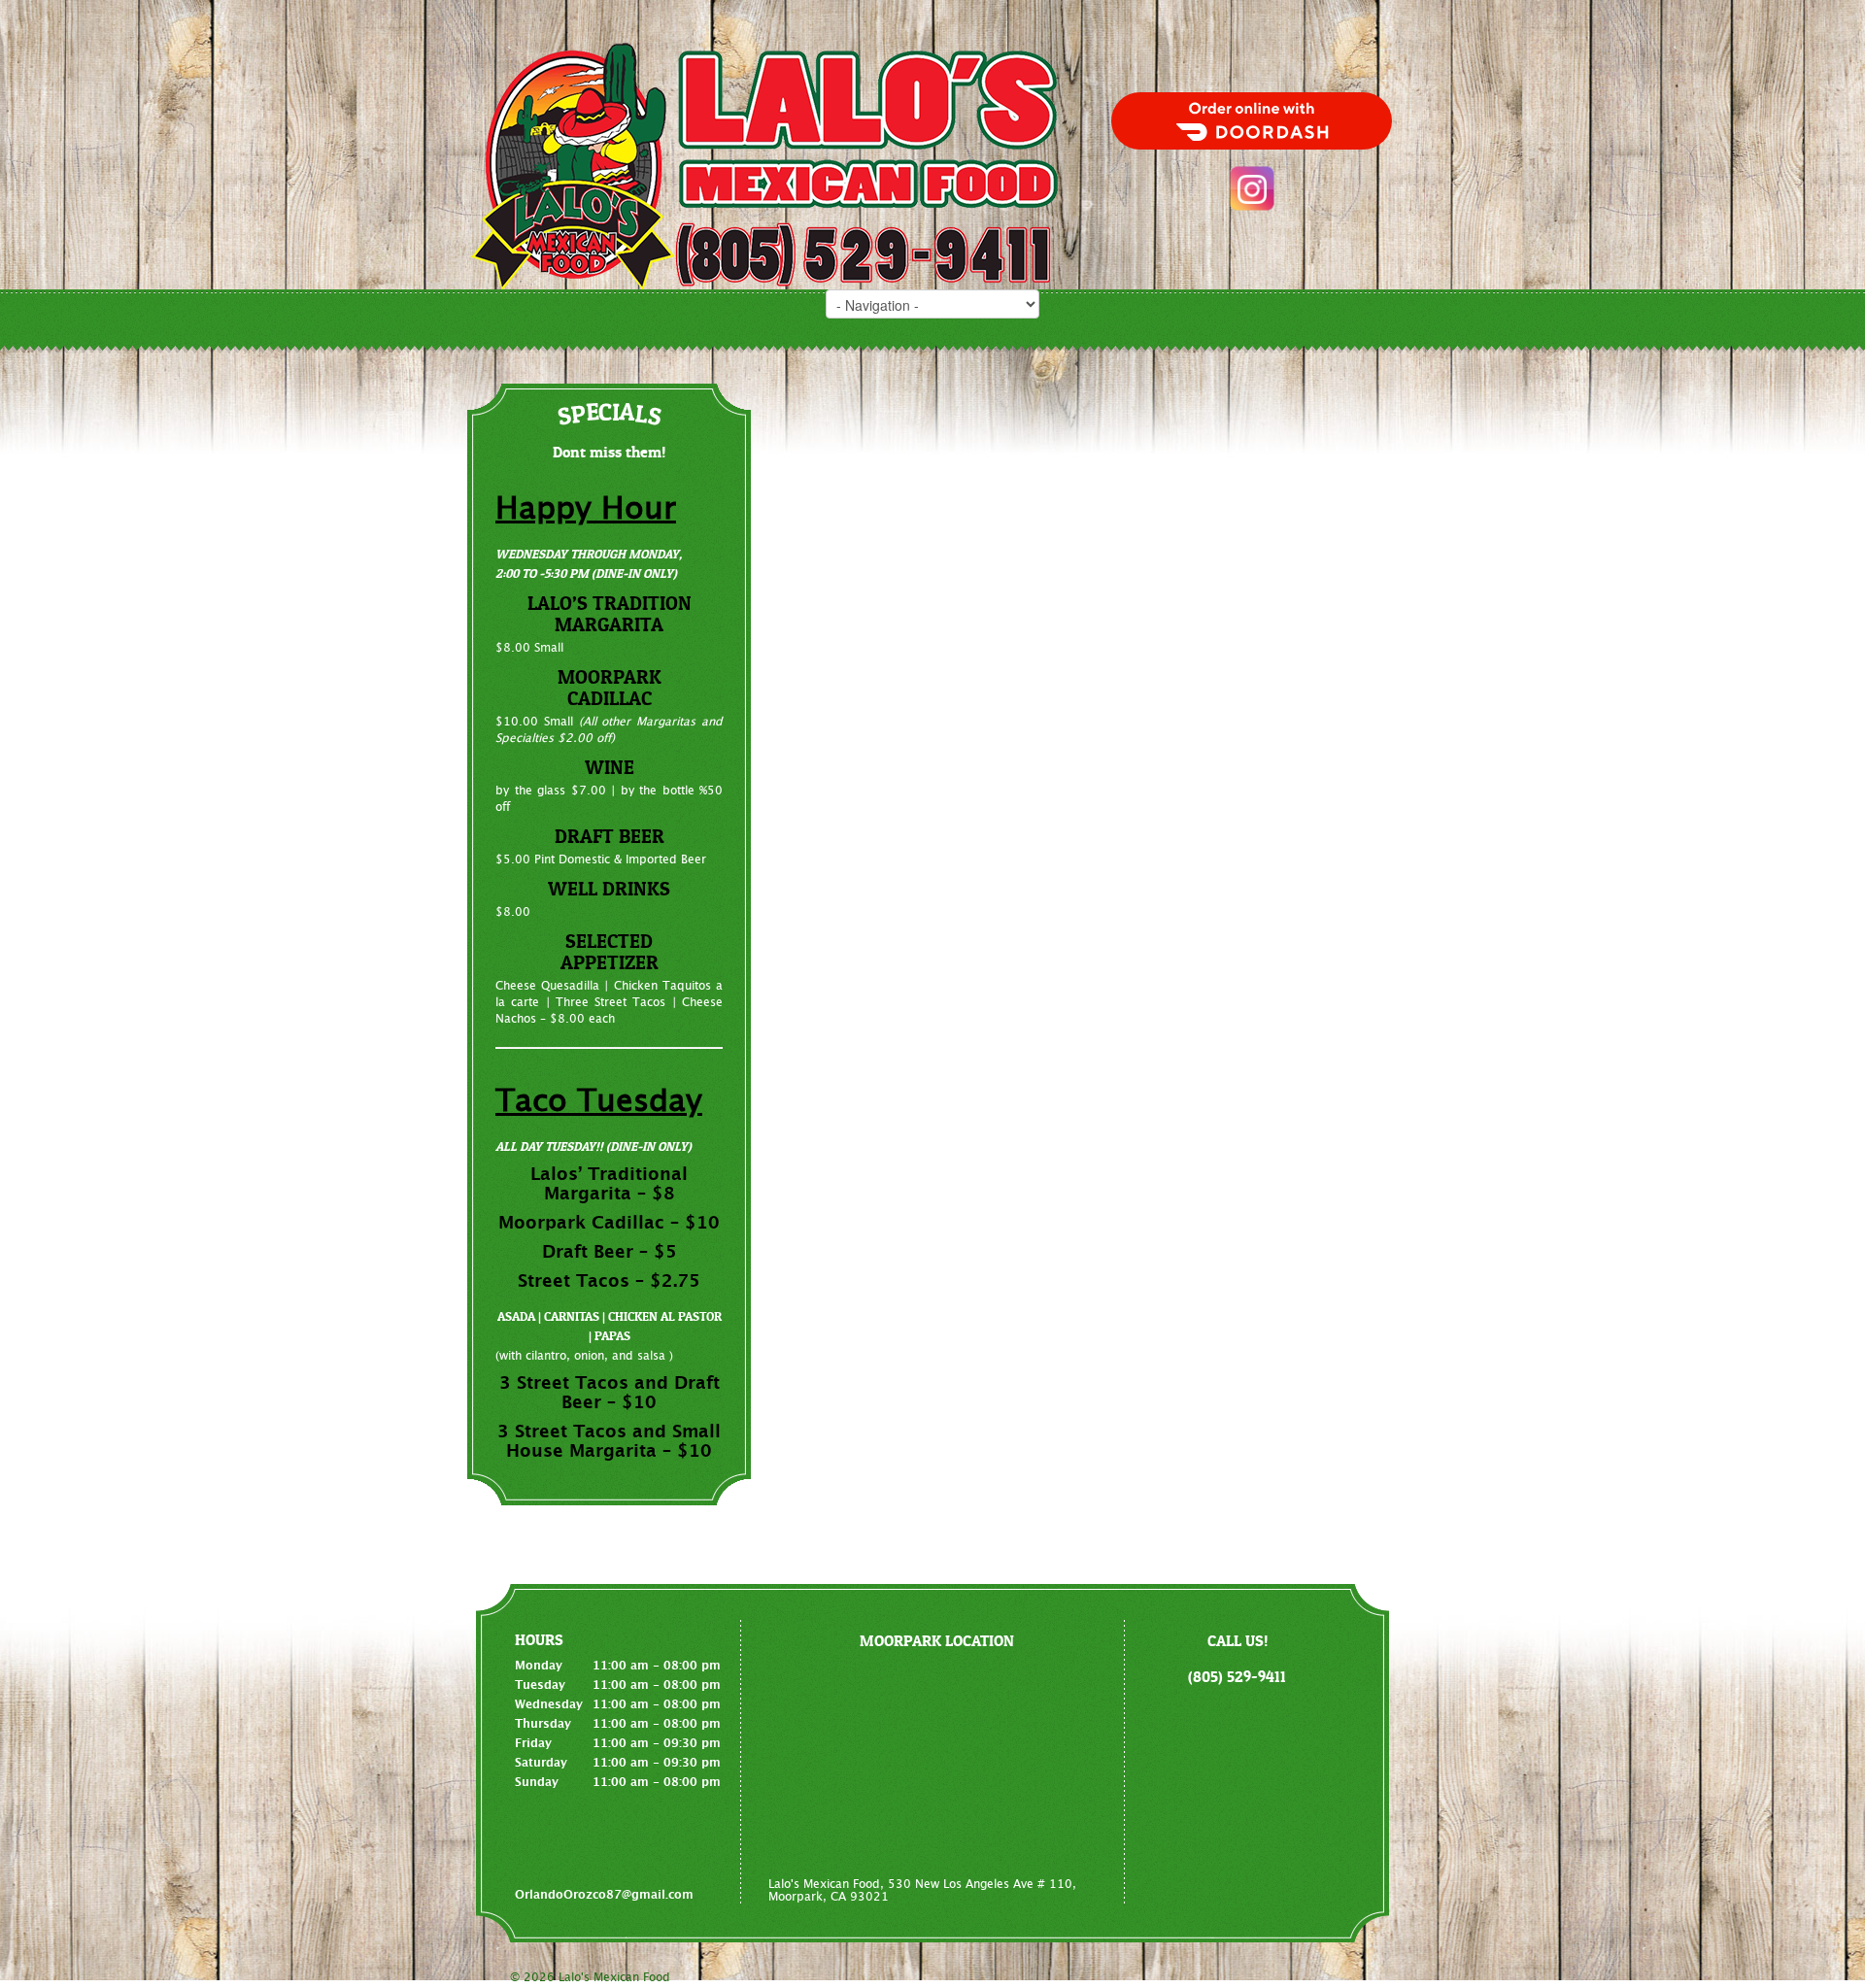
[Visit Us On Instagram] (1252, 188)
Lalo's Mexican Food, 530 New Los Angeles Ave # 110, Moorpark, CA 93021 (922, 1890)
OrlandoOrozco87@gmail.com (604, 1895)
